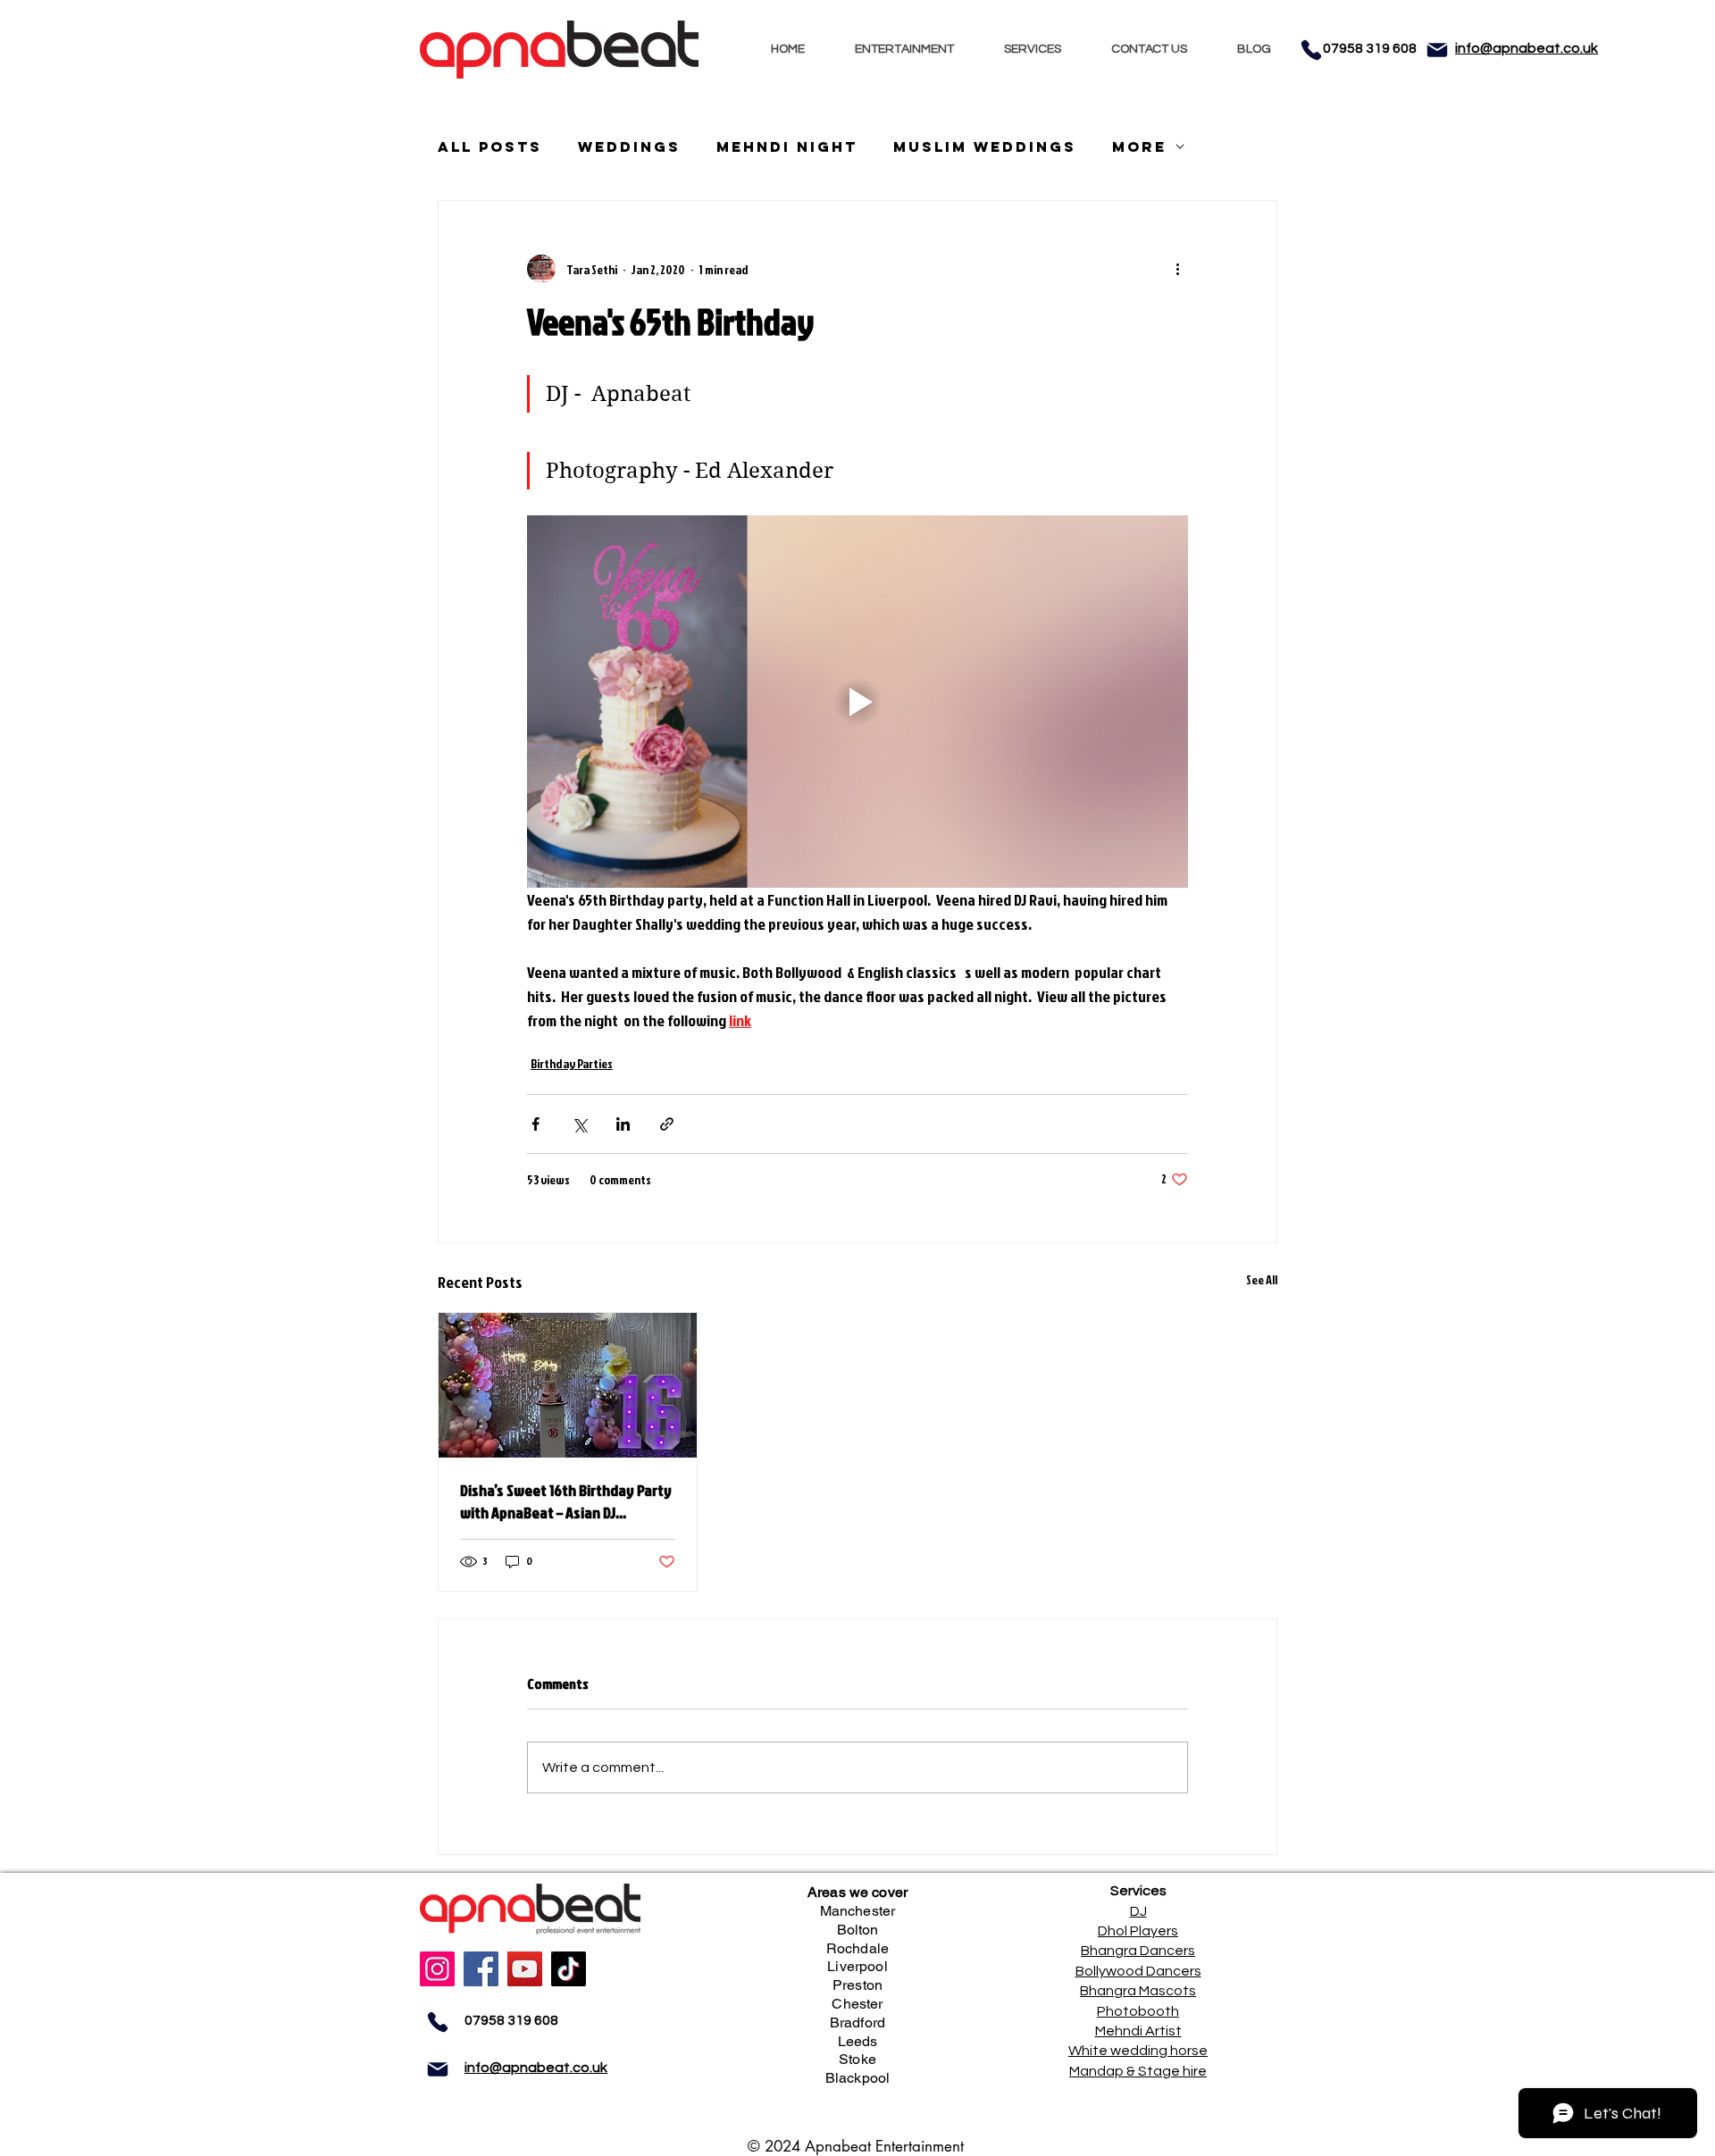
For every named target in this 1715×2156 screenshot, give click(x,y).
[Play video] (857, 701)
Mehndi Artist (1138, 2031)
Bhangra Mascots (1138, 1991)
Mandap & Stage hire (1138, 2071)
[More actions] (1177, 269)
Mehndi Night (787, 147)
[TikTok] (569, 1969)
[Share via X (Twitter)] (579, 1124)
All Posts (490, 147)
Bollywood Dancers (1138, 1971)
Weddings (629, 147)
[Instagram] (437, 1969)
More (1139, 147)
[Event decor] (568, 1385)
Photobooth (1138, 2011)
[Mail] (1437, 50)
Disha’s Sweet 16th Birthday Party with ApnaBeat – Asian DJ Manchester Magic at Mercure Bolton (566, 1501)
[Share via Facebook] (535, 1124)
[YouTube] (525, 1969)
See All (1262, 1279)
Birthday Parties (572, 1063)
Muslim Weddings (985, 147)
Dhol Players (1138, 1931)
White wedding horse (1138, 2051)
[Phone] (1311, 50)
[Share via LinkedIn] (623, 1124)
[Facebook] (481, 1969)
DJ (1138, 1911)
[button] (904, 50)
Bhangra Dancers (1138, 1951)
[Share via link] (667, 1124)
